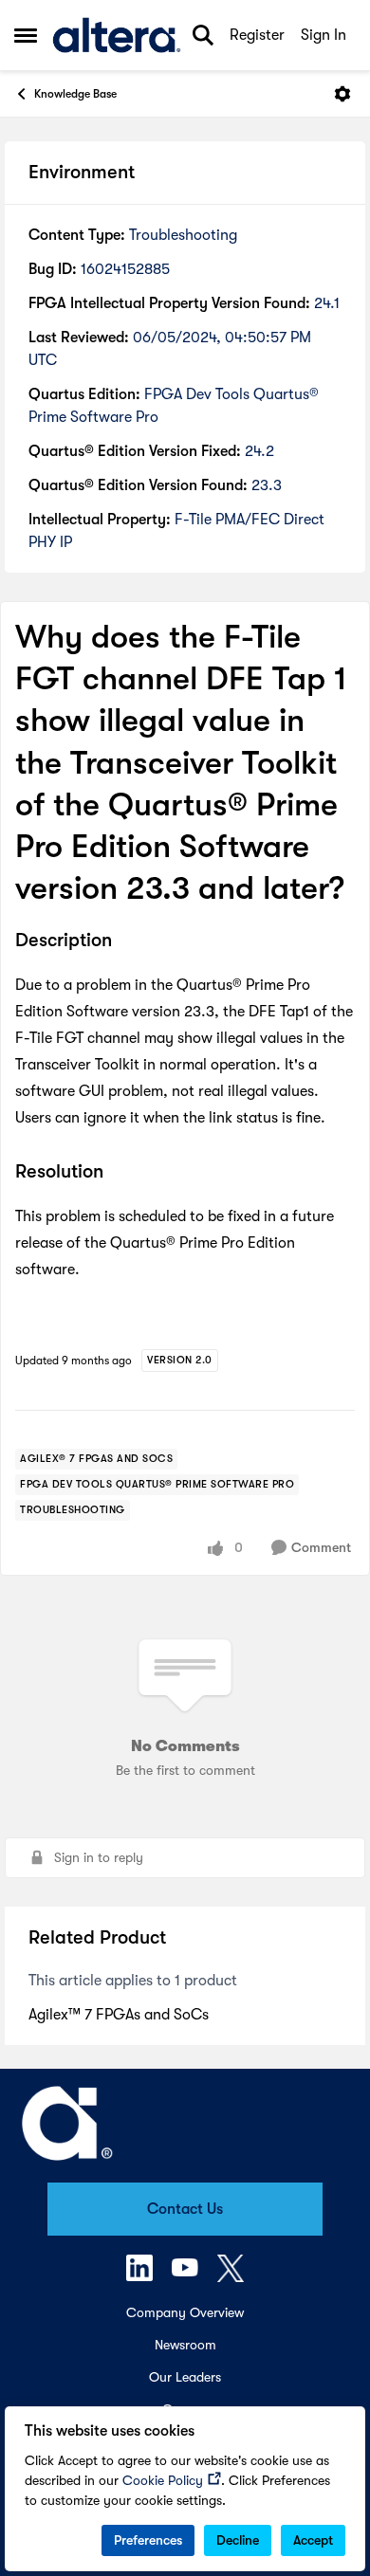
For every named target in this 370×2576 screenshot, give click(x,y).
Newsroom (185, 2345)
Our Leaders (185, 2377)
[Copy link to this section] (126, 942)
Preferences (148, 2540)
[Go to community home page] (117, 35)
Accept (313, 2540)
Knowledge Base (75, 94)
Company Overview (185, 2312)
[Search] (203, 35)
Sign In (324, 35)
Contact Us (185, 2209)
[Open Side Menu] (26, 35)
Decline (238, 2540)
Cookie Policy (163, 2480)
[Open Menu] (342, 94)
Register (257, 35)
